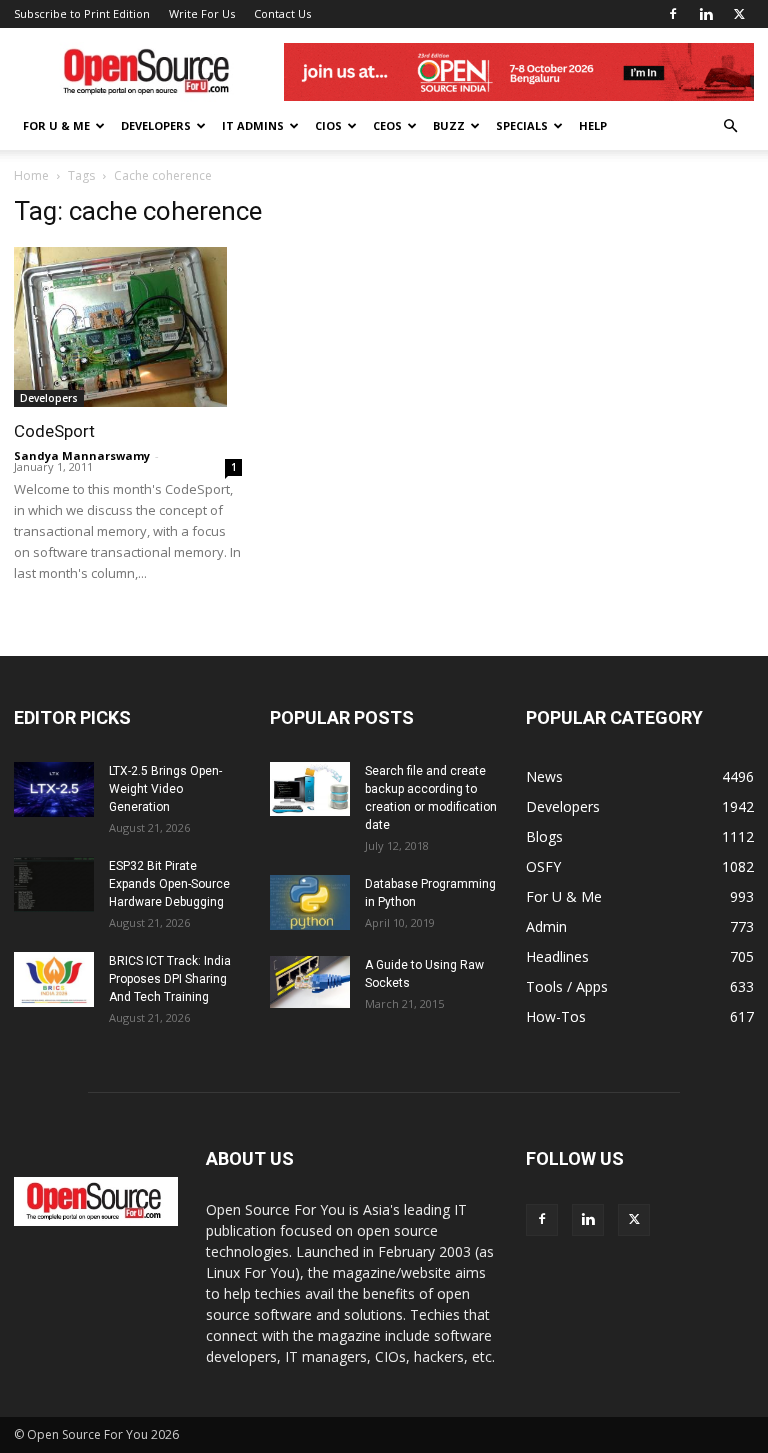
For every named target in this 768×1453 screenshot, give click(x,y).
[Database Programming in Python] (310, 902)
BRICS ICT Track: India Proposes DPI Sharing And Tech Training (170, 979)
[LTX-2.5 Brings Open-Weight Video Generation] (54, 789)
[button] (730, 126)
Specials (522, 125)
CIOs (328, 125)
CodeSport (54, 431)
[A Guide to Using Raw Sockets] (310, 982)
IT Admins (253, 125)
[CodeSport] (128, 327)
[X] (739, 14)
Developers (156, 125)
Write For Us (202, 13)
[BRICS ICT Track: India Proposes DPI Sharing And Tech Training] (54, 979)
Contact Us (282, 13)
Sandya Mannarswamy (82, 455)
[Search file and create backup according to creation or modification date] (310, 789)
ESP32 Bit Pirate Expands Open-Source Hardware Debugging (169, 884)
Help (593, 125)
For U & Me (56, 125)
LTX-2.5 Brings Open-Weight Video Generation (165, 789)
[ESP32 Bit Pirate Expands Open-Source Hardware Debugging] (54, 884)
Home (31, 175)
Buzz (449, 125)
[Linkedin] (706, 14)
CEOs (387, 125)
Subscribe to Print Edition (82, 13)
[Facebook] (673, 14)
